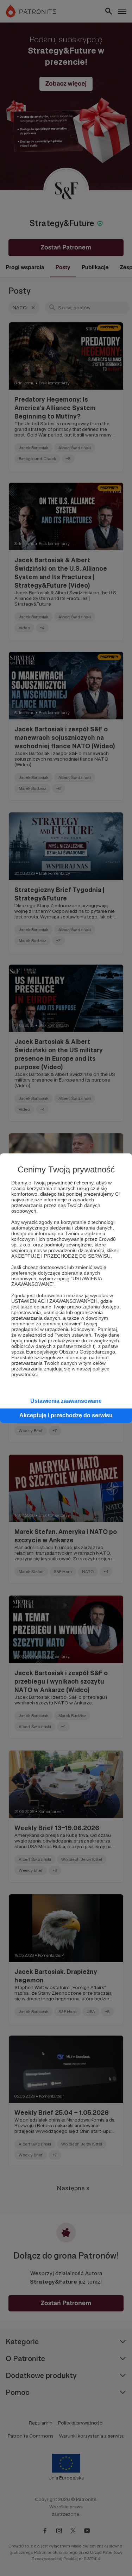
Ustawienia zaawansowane (66, 1401)
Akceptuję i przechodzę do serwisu (66, 1415)
